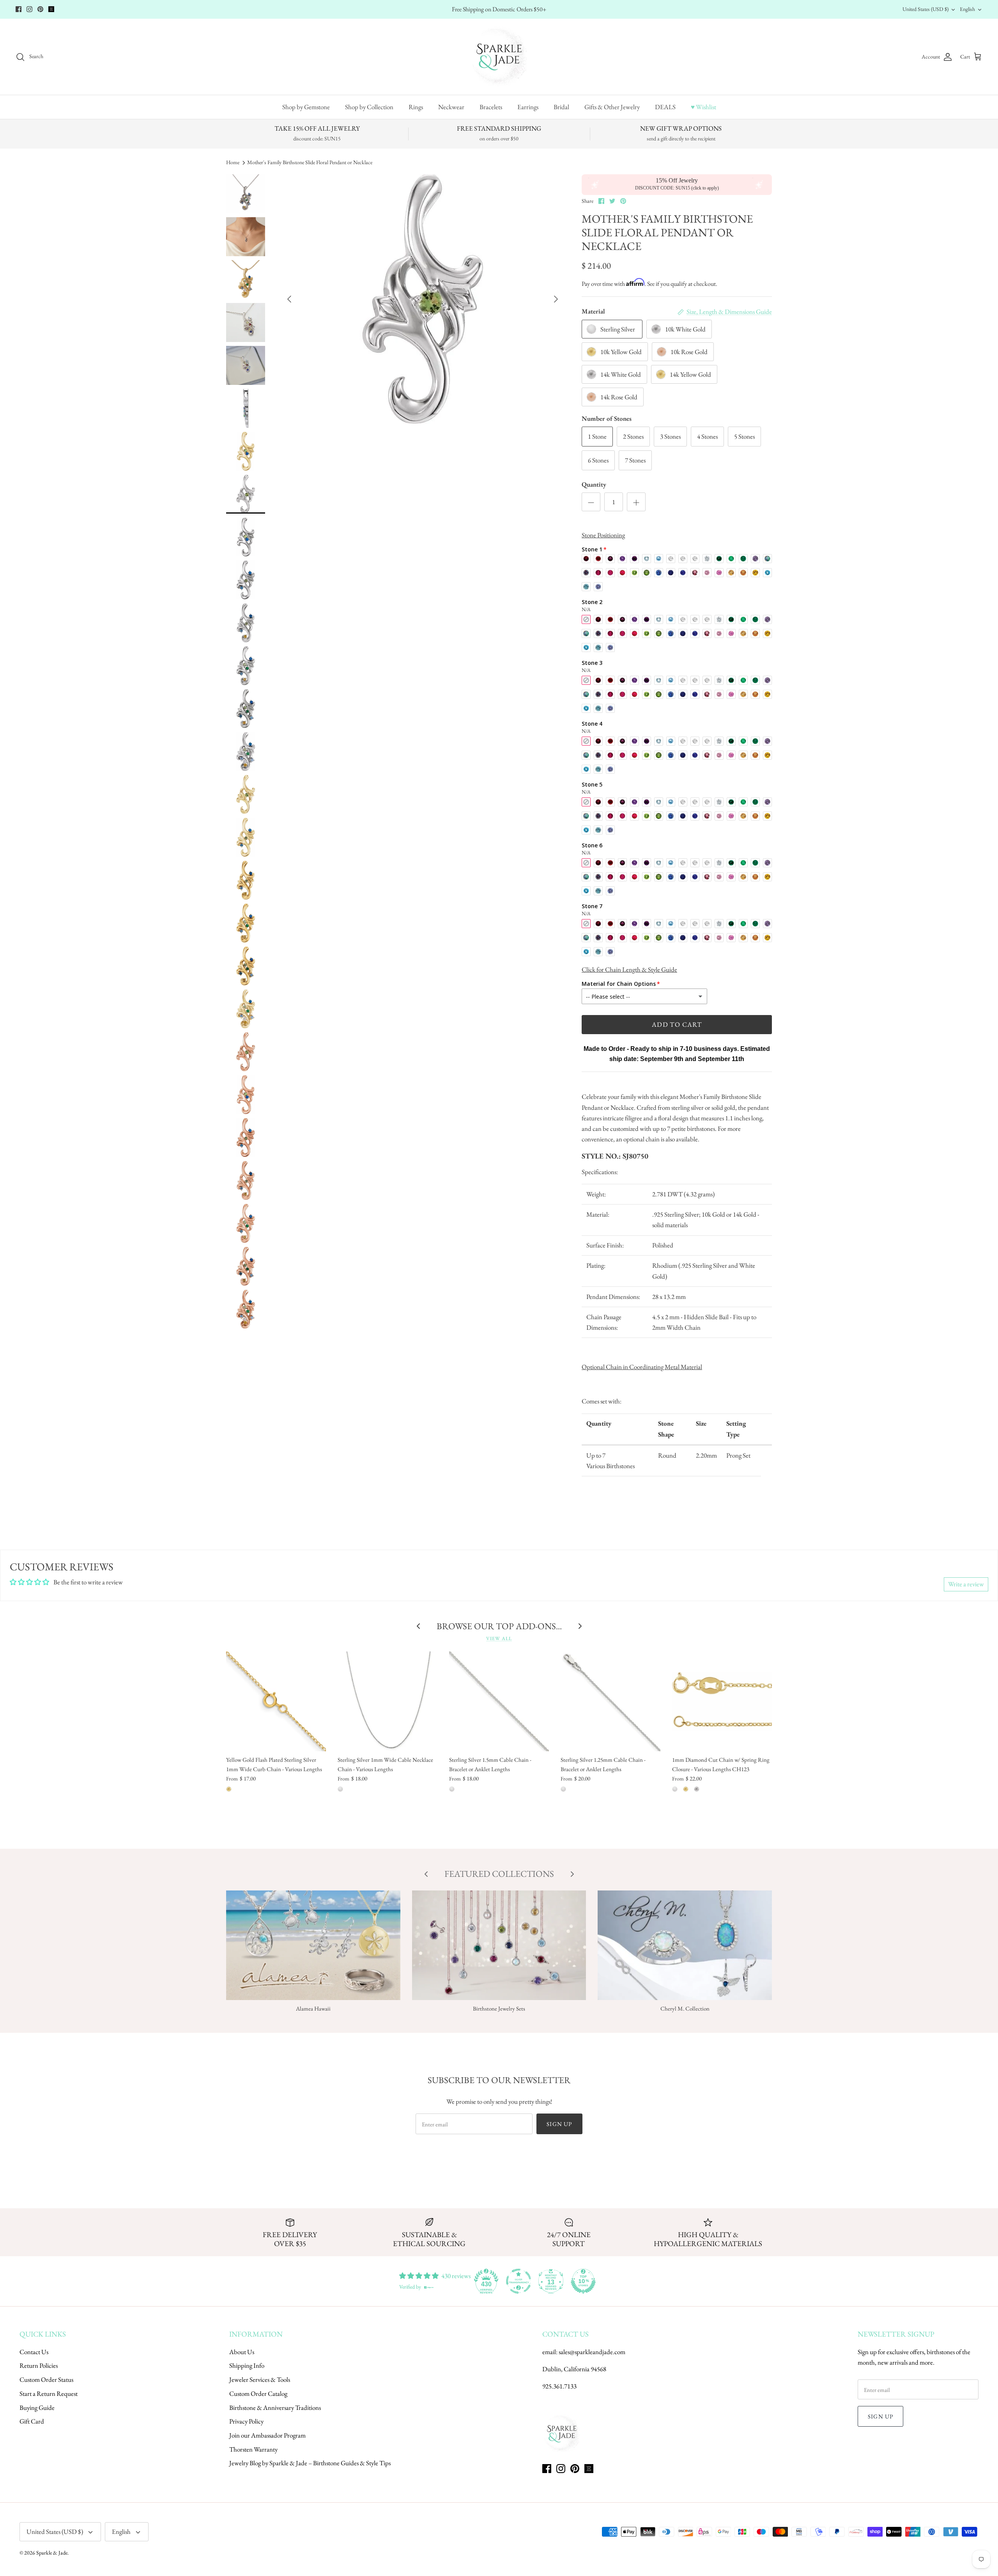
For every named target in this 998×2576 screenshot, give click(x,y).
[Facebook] (19, 9)
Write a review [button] (966, 1584)
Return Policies (39, 2365)
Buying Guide (37, 2408)
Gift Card (32, 2421)
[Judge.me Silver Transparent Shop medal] (518, 2281)
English (967, 9)
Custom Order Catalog (258, 2394)
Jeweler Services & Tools (260, 2379)
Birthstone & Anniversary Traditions (275, 2408)
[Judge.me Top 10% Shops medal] (583, 2281)
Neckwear (451, 107)
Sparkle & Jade (52, 2553)
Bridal (561, 107)
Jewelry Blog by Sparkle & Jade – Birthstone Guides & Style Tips (310, 2463)
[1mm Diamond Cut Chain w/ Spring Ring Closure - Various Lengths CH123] (722, 1701)
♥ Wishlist (703, 107)
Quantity (594, 484)
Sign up (559, 2124)
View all (499, 1638)
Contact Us (34, 2352)
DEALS (665, 107)
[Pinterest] (40, 9)
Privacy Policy (246, 2421)
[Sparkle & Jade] (499, 57)
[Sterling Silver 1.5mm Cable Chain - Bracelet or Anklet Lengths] (499, 1701)
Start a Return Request (49, 2394)
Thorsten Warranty (253, 2449)
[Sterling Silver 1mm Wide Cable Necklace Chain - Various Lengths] (388, 1701)
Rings (416, 107)
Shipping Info (247, 2365)
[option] (423, 299)
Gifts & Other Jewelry (612, 107)
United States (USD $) (925, 9)
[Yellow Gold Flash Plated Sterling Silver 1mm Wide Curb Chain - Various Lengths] (276, 1701)
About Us (242, 2352)
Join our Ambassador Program (267, 2435)
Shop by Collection (369, 107)
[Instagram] (29, 9)
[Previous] (289, 299)
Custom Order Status (46, 2379)
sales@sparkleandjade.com (592, 2352)
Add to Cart (677, 1024)
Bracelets (491, 107)
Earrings (528, 107)
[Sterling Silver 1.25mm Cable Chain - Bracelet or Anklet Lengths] (610, 1701)
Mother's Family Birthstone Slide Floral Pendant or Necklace (310, 162)
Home (233, 162)
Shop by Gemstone (306, 107)
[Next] (556, 299)
